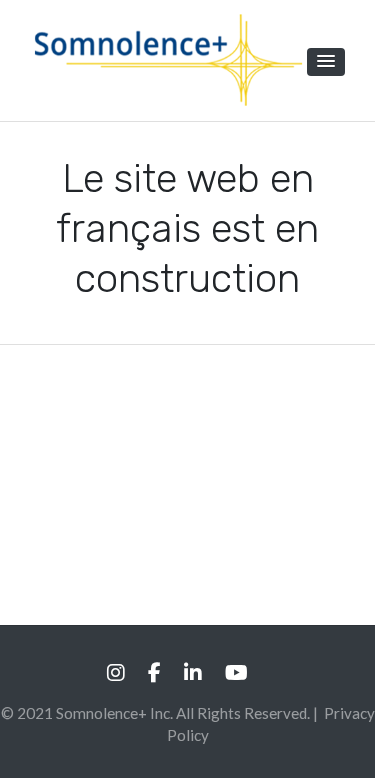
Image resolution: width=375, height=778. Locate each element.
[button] (326, 62)
